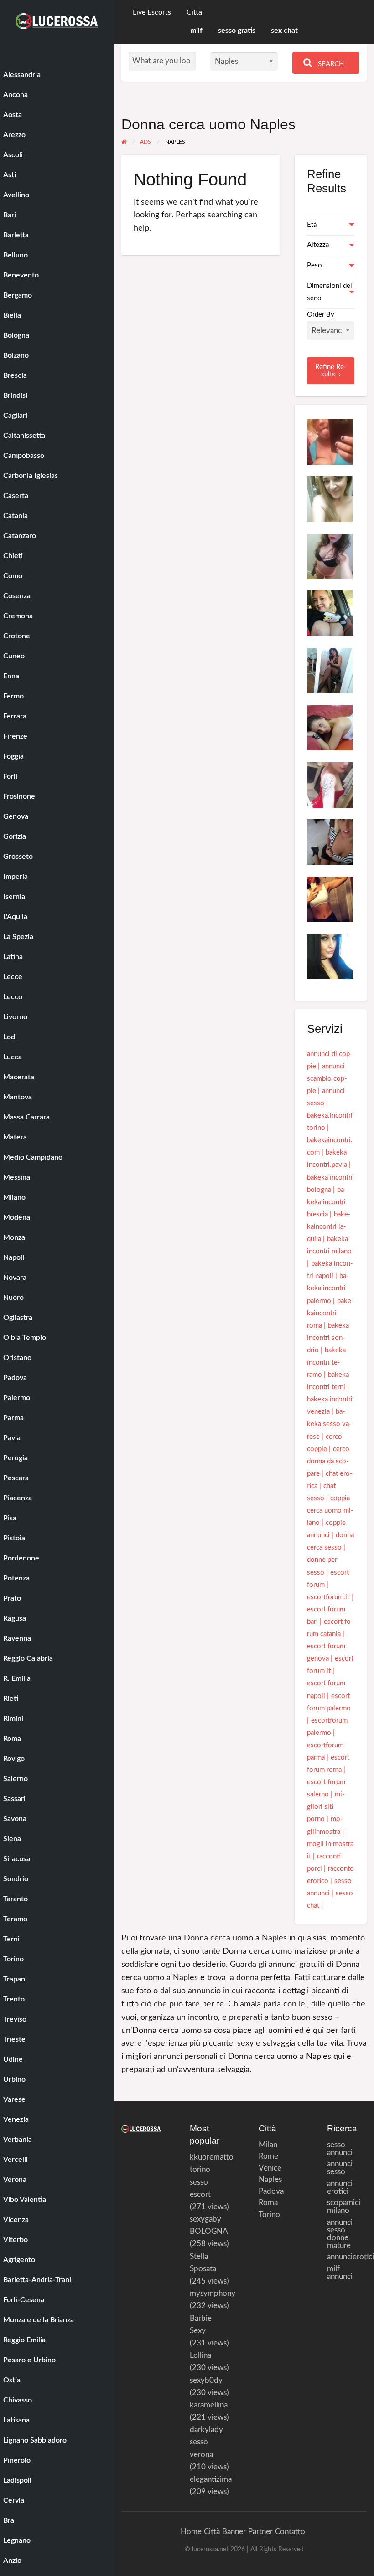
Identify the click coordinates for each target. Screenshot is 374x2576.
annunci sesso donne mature (340, 2234)
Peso (314, 265)
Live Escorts (152, 13)
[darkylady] (330, 956)
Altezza (318, 245)
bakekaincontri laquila (329, 1227)
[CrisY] (330, 556)
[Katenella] (330, 499)
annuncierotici (347, 2257)
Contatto (290, 2532)
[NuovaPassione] (330, 899)
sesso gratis (237, 31)
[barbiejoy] (330, 842)
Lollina (200, 2355)
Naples (267, 2179)
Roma (267, 2203)
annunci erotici (340, 2187)
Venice (267, 2168)
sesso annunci (340, 2149)
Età (312, 225)
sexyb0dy (206, 2380)
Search (330, 64)
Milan (267, 2145)
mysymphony (213, 2293)
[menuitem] (152, 13)
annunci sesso (340, 2168)
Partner (260, 2532)
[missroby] (330, 727)
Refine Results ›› (331, 370)
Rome (267, 2156)
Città (194, 13)
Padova (267, 2191)
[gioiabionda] (330, 613)
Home (191, 2532)
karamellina (209, 2405)
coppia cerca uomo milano (330, 1511)
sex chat (284, 31)
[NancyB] (330, 784)
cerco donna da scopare (328, 1461)
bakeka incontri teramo (326, 1362)
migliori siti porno (326, 1807)
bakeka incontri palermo (328, 1288)
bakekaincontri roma (330, 1313)
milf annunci (340, 2273)
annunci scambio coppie (327, 1079)
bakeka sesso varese (329, 1424)
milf (196, 31)
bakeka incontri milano (329, 1245)
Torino (267, 2214)
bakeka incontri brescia (327, 1202)
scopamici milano (344, 2207)
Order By (321, 315)
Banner (234, 2532)
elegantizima (211, 2479)
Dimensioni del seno (330, 292)
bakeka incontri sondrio (328, 1338)
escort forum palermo (329, 1702)
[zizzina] (330, 670)
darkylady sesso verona (206, 2442)
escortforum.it (328, 1597)
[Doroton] (330, 441)
